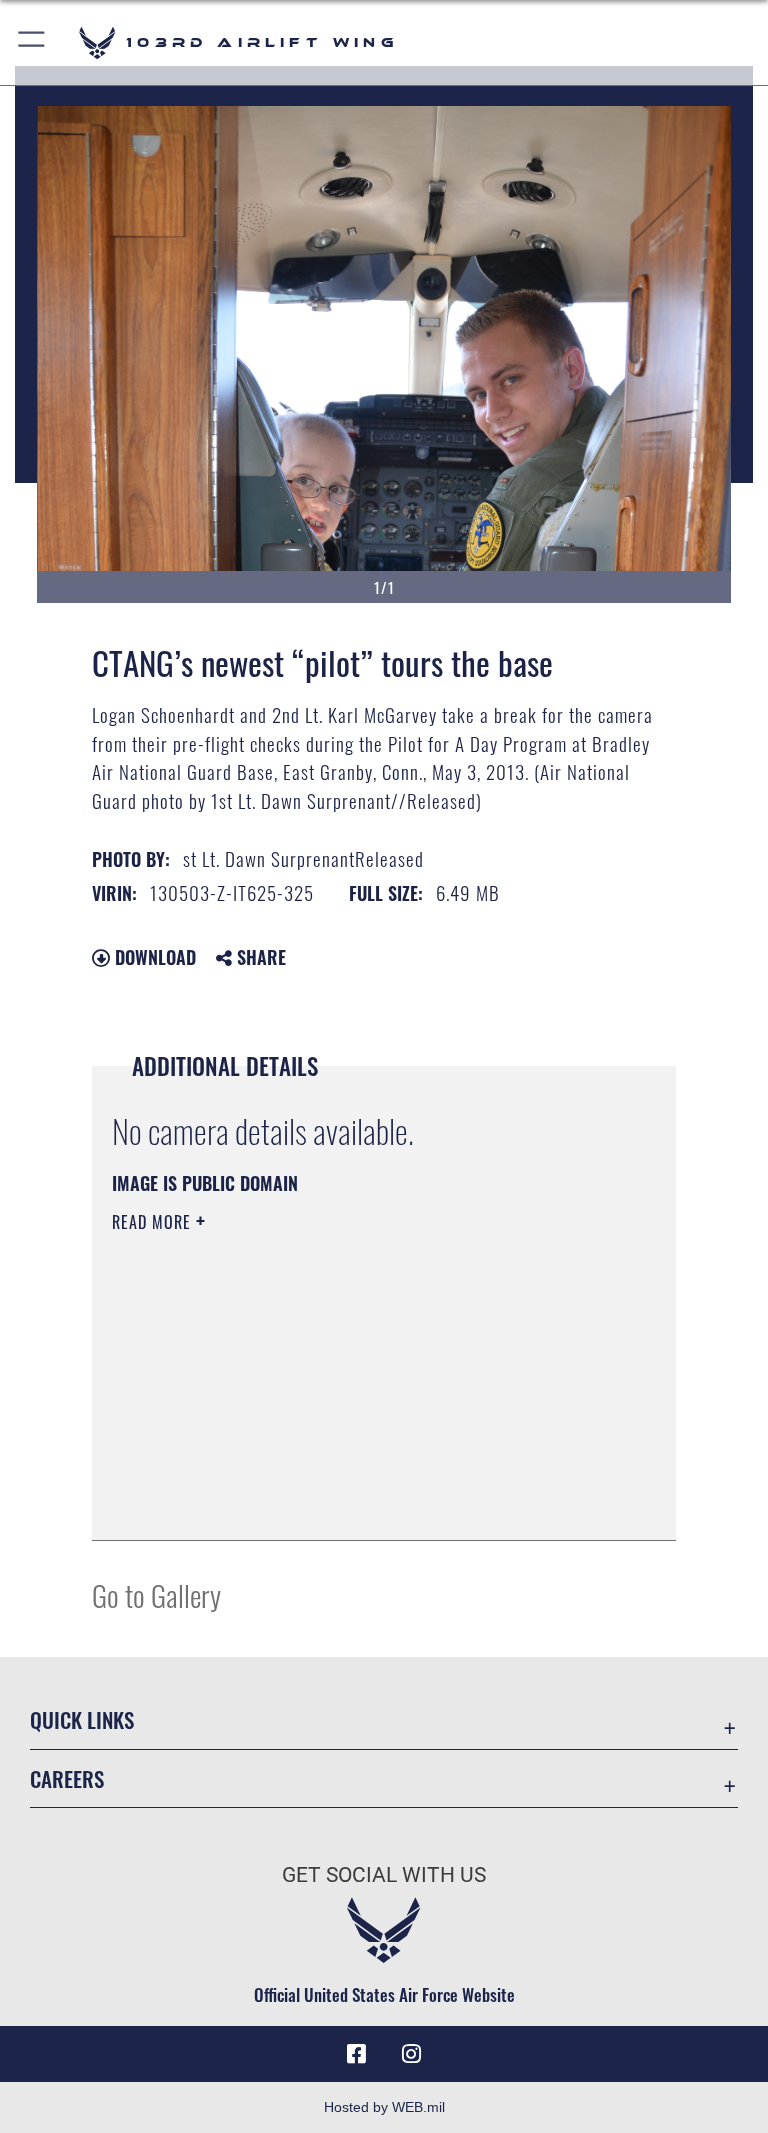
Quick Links (82, 1719)
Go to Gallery (156, 1594)
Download (153, 957)
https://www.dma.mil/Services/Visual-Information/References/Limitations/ (346, 1377)
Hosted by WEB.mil (384, 2107)
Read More (154, 1222)
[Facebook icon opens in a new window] (356, 2054)
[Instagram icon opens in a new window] (412, 2054)
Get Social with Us (384, 1875)
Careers (67, 1778)
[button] (32, 42)
